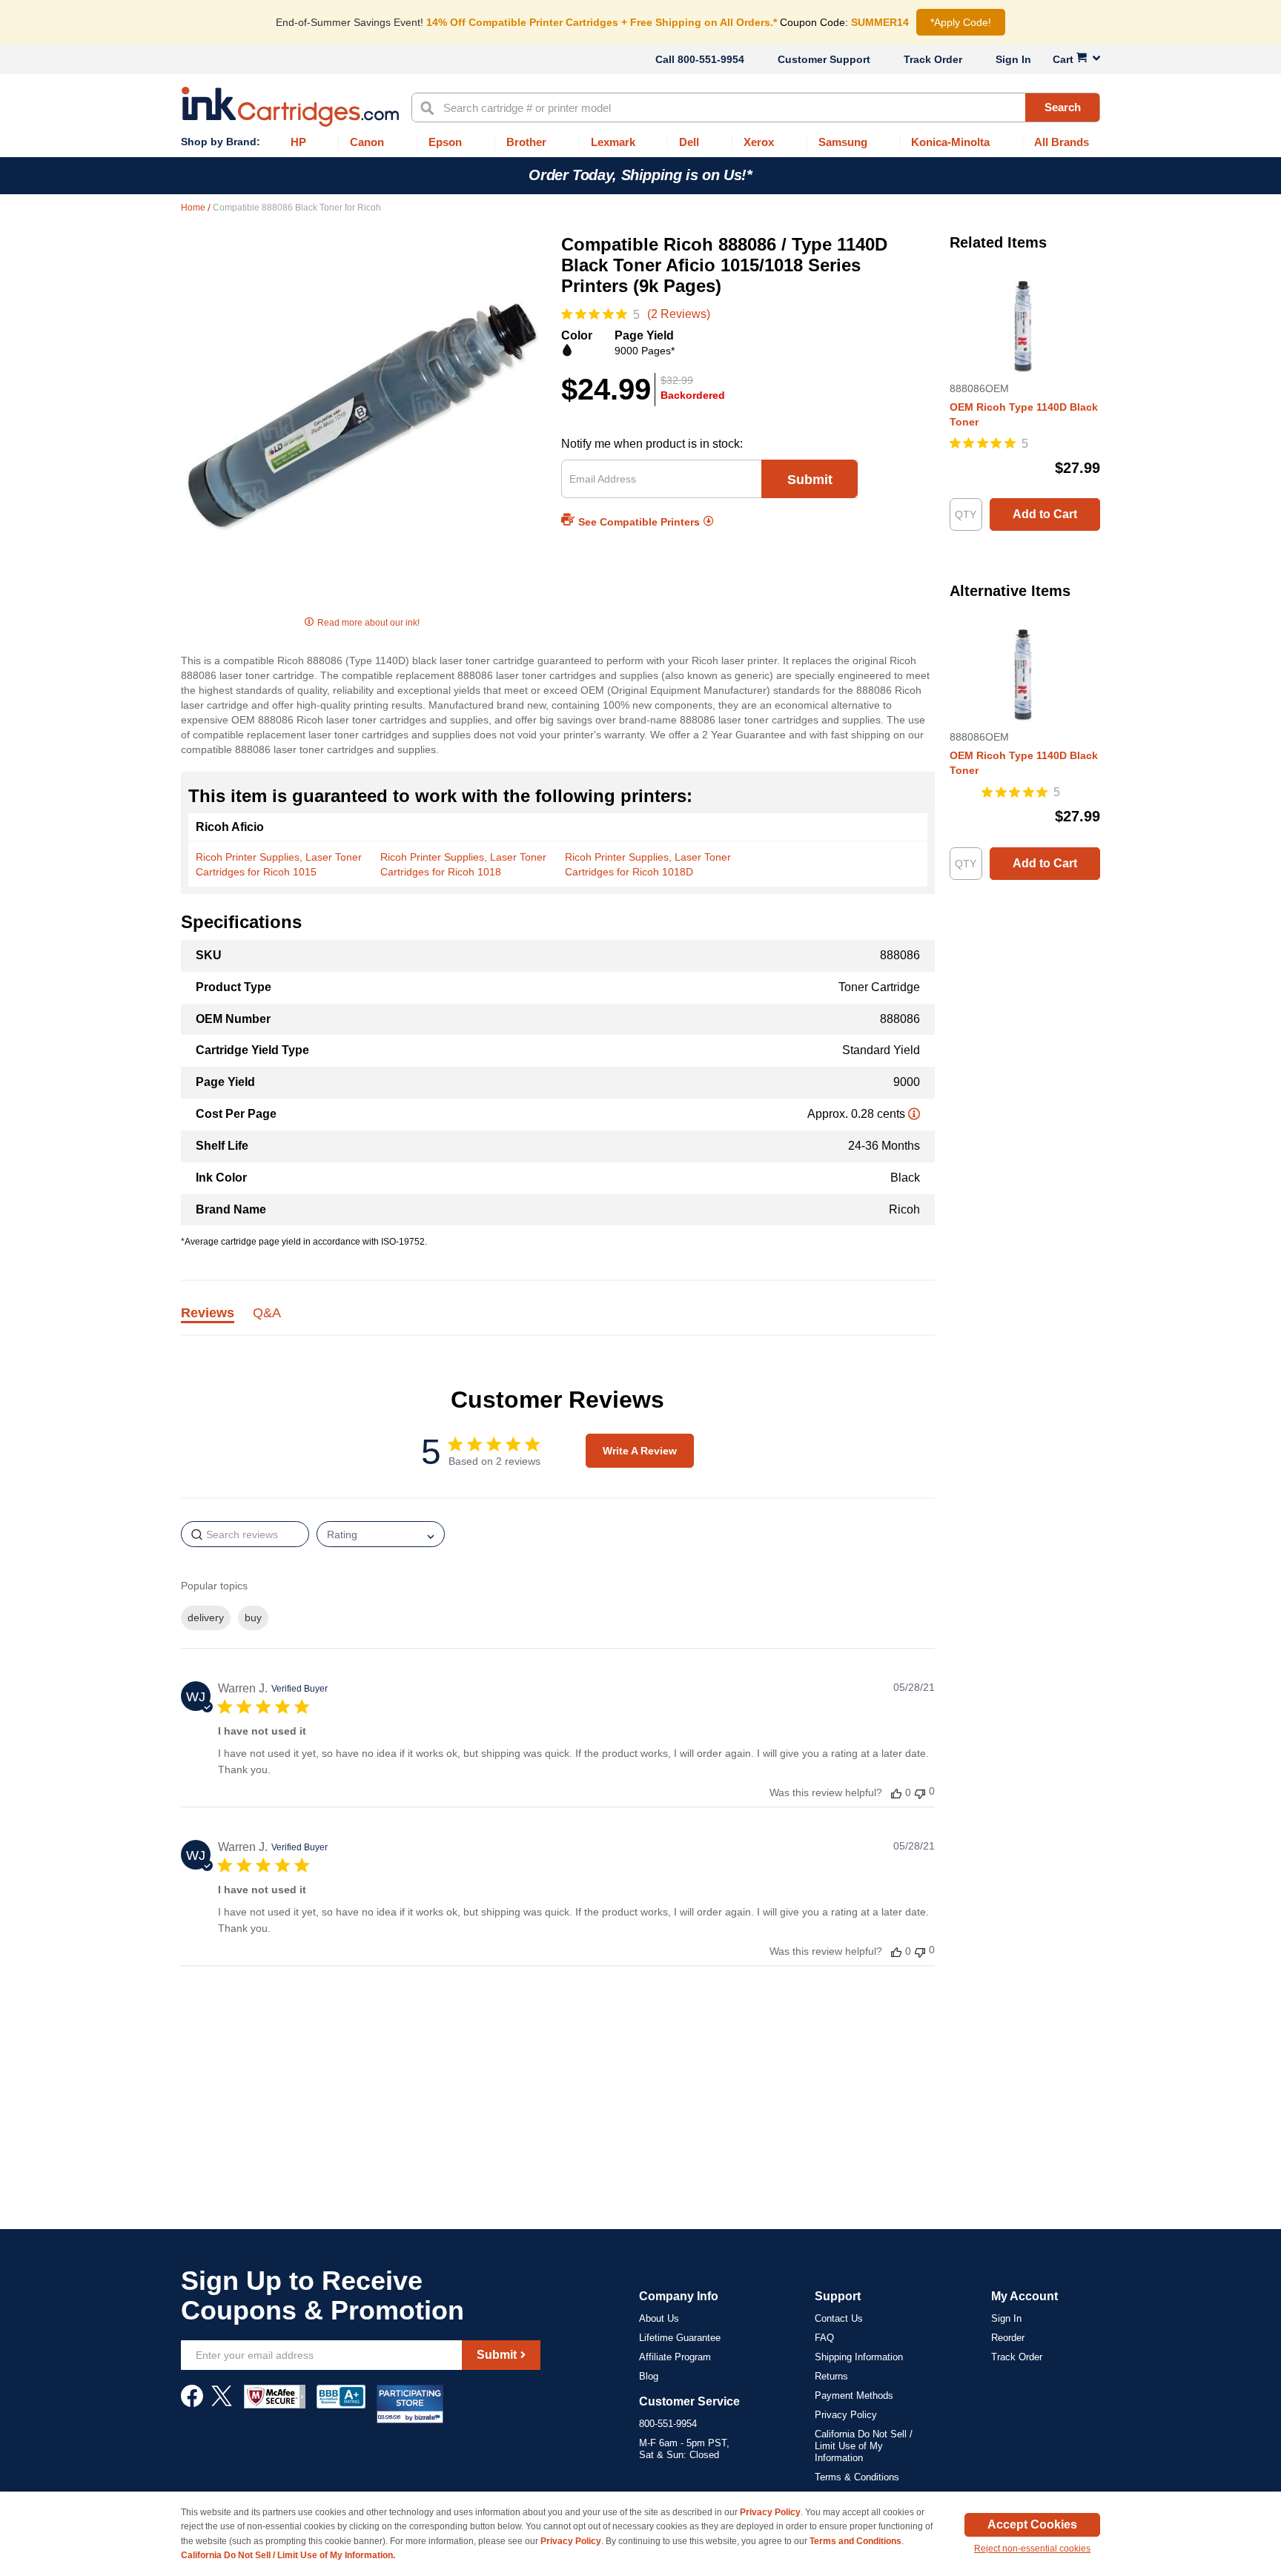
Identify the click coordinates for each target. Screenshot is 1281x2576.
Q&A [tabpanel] (267, 1314)
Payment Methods (854, 2395)
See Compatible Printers (639, 522)
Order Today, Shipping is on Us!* (640, 175)
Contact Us (839, 2318)
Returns (831, 2376)
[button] (896, 1793)
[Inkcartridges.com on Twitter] (222, 2403)
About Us (659, 2318)
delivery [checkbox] (206, 1618)
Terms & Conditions (857, 2477)
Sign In (1013, 59)
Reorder (1008, 2338)
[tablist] (558, 1321)
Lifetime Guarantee (680, 2338)
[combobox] (756, 107)
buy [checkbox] (253, 1618)
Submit (810, 480)
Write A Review (640, 1451)
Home (194, 208)
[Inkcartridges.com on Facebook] (192, 2403)
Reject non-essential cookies (1032, 2549)
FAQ (824, 2338)
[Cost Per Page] (914, 1114)
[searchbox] (245, 1534)
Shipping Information (859, 2357)
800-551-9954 (711, 59)
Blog (649, 2376)
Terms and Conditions (855, 2541)
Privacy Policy (846, 2415)
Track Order (933, 59)
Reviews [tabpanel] (208, 1314)
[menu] (640, 143)
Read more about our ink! (368, 623)
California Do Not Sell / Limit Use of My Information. (288, 2555)
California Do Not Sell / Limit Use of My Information (864, 2446)
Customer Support (824, 59)
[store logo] (290, 107)
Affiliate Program (675, 2357)
